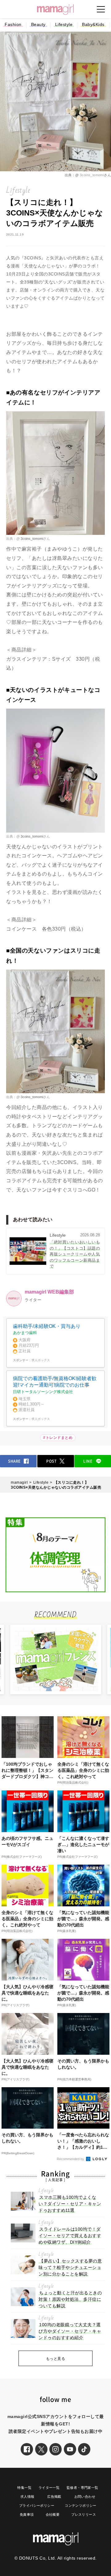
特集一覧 (24, 2488)
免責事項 (27, 2514)
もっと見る (56, 2359)
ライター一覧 (49, 2488)
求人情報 (27, 2497)
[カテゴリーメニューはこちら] (101, 9)
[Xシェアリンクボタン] (41, 2449)
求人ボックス (41, 1360)
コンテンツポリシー (81, 2506)
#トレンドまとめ (58, 1438)
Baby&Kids (93, 24)
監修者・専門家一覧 (82, 2488)
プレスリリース (84, 2514)
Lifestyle (64, 24)
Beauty (38, 24)
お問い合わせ (85, 2497)
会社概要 (53, 2514)
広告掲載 (54, 2497)
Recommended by (71, 2159)
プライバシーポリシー (37, 2506)
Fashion (13, 24)
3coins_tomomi (92, 175)
